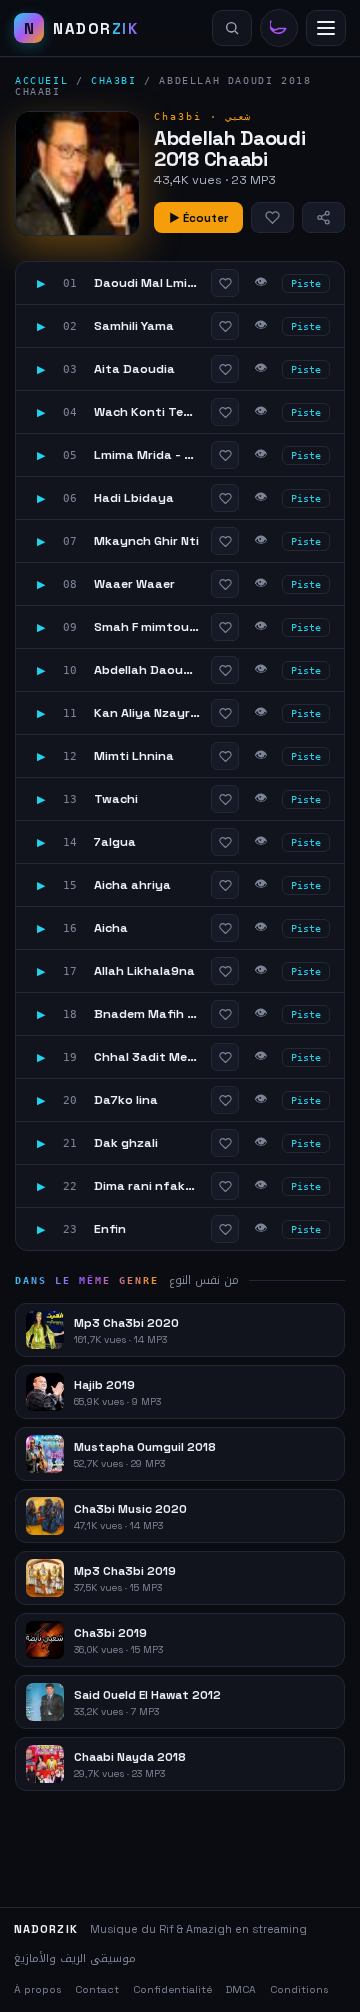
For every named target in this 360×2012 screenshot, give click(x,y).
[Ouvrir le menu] (326, 28)
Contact (97, 1989)
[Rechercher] (232, 28)
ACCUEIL (41, 80)
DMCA (241, 1989)
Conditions (299, 1989)
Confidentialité (172, 1989)
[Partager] (323, 217)
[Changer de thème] (279, 28)
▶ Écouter (198, 218)
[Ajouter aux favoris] (272, 217)
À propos (37, 1989)
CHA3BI (114, 80)
